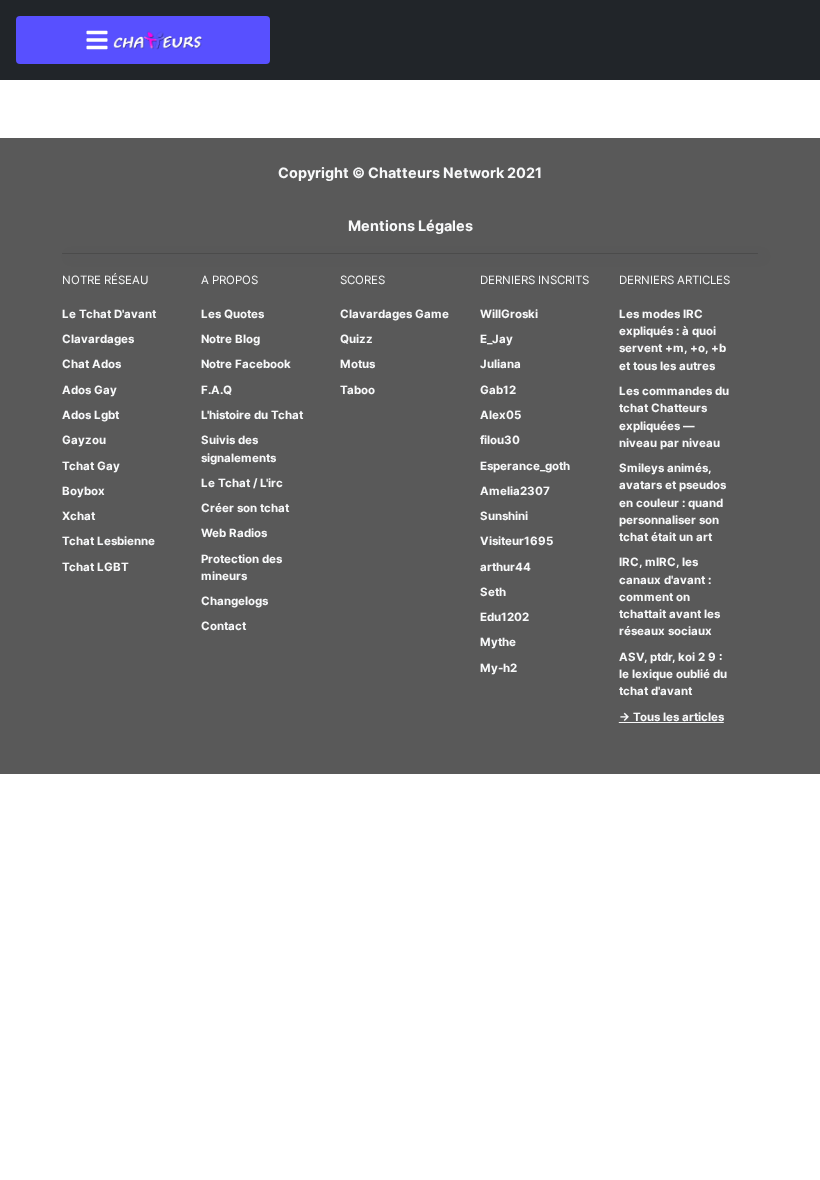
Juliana (500, 364)
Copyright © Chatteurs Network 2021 (410, 172)
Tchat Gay (91, 466)
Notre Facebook (246, 364)
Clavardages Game (394, 314)
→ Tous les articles (671, 717)
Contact (223, 626)
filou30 (500, 440)
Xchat (78, 516)
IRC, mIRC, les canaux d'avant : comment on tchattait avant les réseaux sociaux (669, 596)
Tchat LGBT (95, 567)
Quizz (356, 339)
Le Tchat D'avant (109, 314)
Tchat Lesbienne (108, 541)
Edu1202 (504, 617)
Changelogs (234, 601)
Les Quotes (232, 314)
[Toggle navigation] (143, 40)
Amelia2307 (515, 491)
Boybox (83, 491)
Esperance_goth (525, 466)
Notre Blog (230, 339)
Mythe (498, 642)
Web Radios (234, 533)
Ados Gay (89, 390)
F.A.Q (216, 390)
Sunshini (504, 516)
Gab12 (498, 390)
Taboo (357, 390)
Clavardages (98, 339)
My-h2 (498, 668)
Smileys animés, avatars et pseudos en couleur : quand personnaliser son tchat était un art (672, 502)
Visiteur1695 (516, 541)
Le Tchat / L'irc (242, 483)
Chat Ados (91, 364)
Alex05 (500, 415)
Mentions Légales (410, 225)
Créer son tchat (245, 508)
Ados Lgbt (90, 415)
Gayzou (84, 440)
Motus (357, 364)
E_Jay (496, 339)
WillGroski (509, 314)
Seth (493, 592)
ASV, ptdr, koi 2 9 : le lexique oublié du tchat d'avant (673, 674)
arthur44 (505, 567)
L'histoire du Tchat (252, 415)
